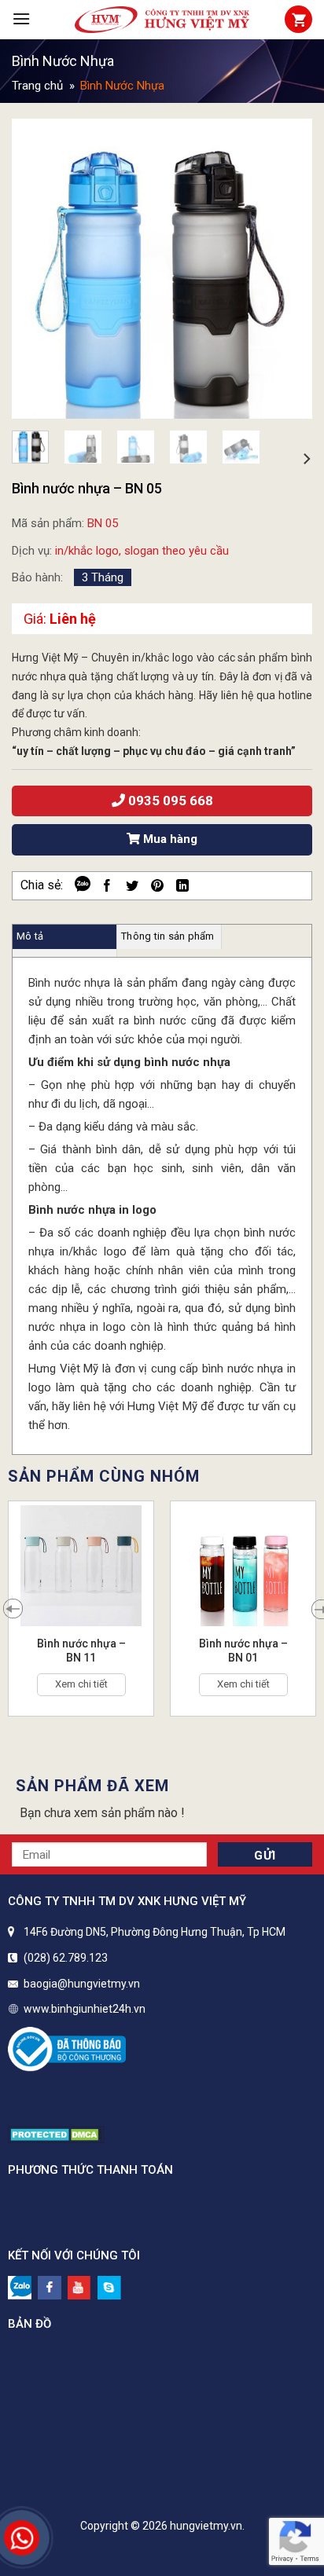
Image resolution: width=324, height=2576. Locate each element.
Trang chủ (37, 86)
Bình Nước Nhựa (63, 60)
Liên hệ (73, 619)
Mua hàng (169, 839)
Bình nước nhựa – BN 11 (81, 1651)
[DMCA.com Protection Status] (56, 2133)
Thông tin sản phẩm (168, 936)
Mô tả (30, 936)
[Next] (286, 269)
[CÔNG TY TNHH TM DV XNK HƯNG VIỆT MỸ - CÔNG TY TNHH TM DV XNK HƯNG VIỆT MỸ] (162, 20)
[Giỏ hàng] (298, 19)
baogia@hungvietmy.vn (82, 1984)
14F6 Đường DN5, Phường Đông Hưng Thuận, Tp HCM (155, 1932)
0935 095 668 (169, 801)
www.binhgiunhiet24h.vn (85, 2009)
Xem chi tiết (81, 1684)
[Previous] (38, 269)
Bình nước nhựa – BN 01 (243, 1651)
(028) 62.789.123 (66, 1958)
